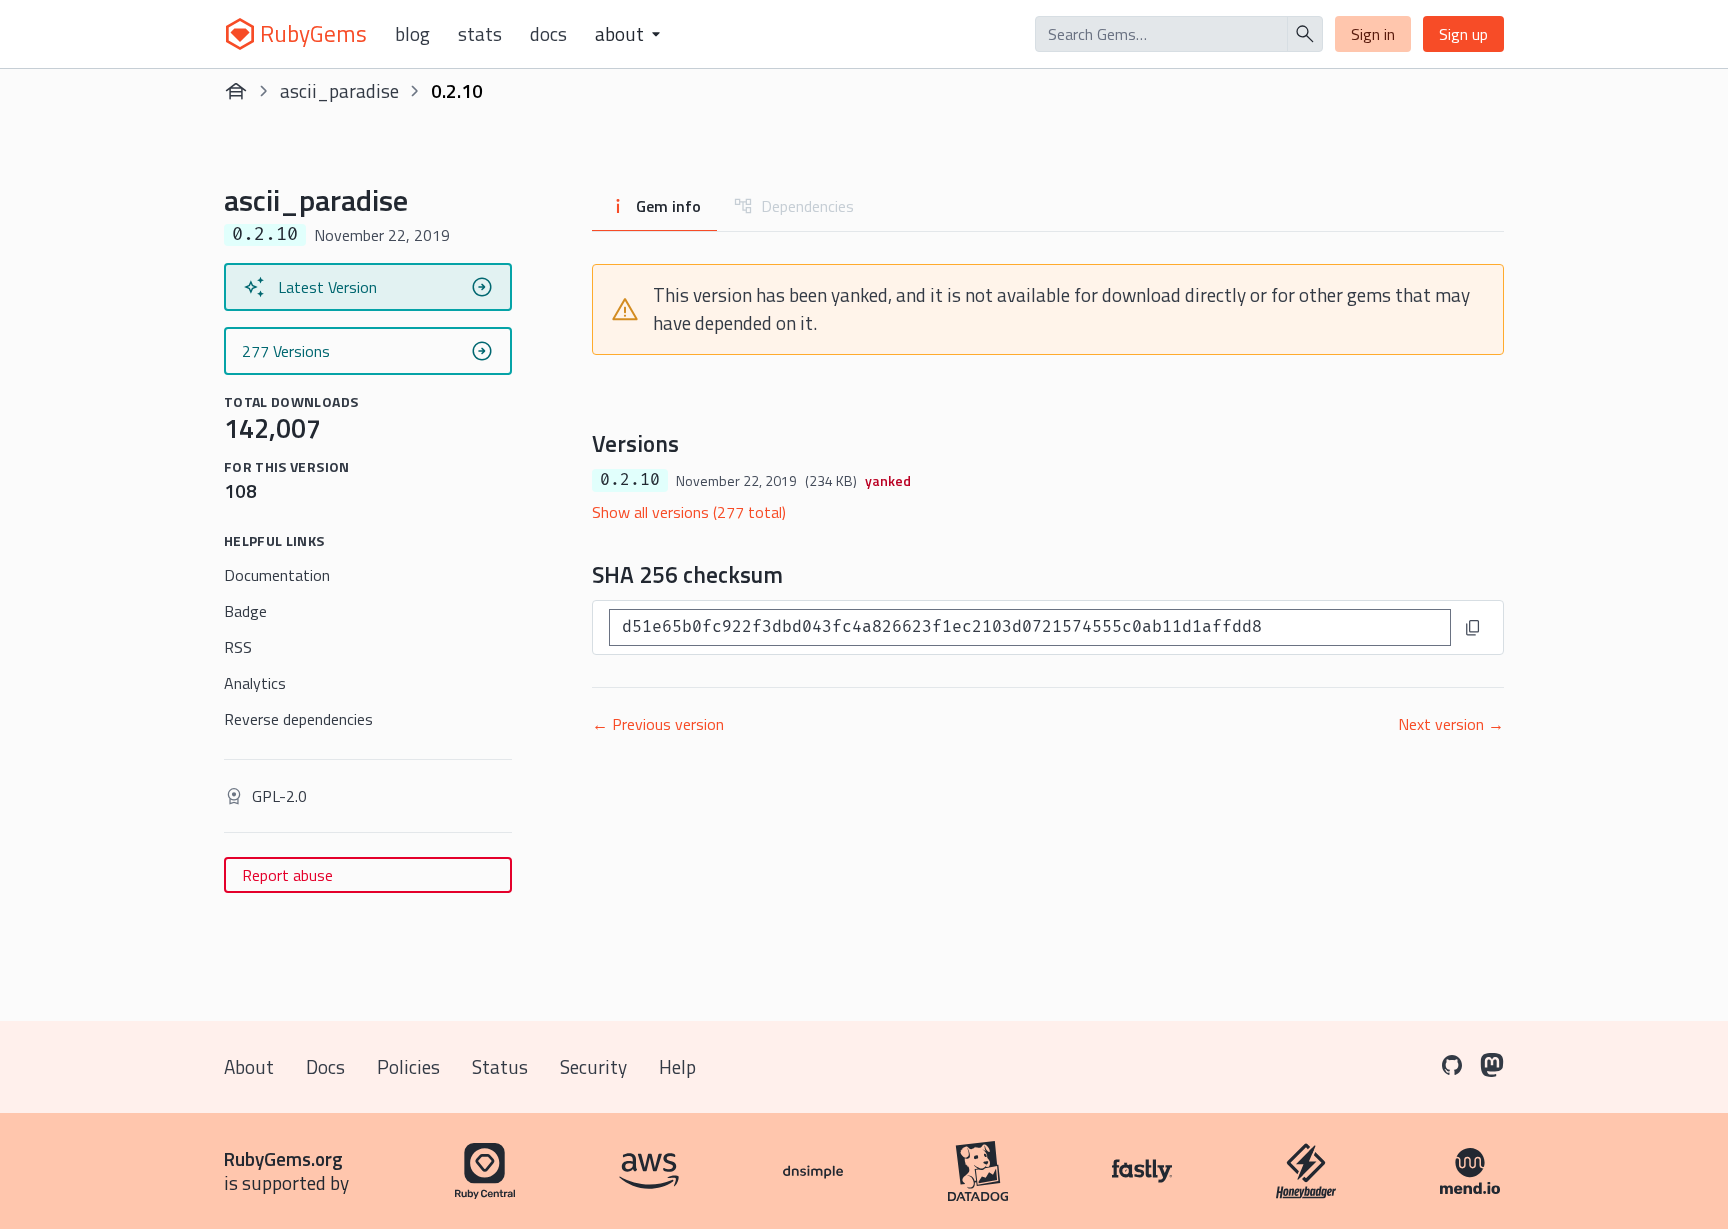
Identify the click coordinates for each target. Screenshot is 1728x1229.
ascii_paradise (339, 90)
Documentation (277, 575)
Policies (408, 1066)
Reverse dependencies (298, 719)
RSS (238, 647)
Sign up (1463, 34)
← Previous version (658, 724)
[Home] (236, 91)
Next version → (1451, 724)
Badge (245, 611)
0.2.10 (630, 480)
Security (593, 1066)
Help (677, 1066)
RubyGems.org (283, 1158)
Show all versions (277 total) (689, 512)
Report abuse (287, 875)
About (249, 1066)
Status (500, 1066)
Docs (548, 34)
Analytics (255, 683)
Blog (412, 34)
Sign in (1373, 34)
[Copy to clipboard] (1473, 628)
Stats (480, 34)
